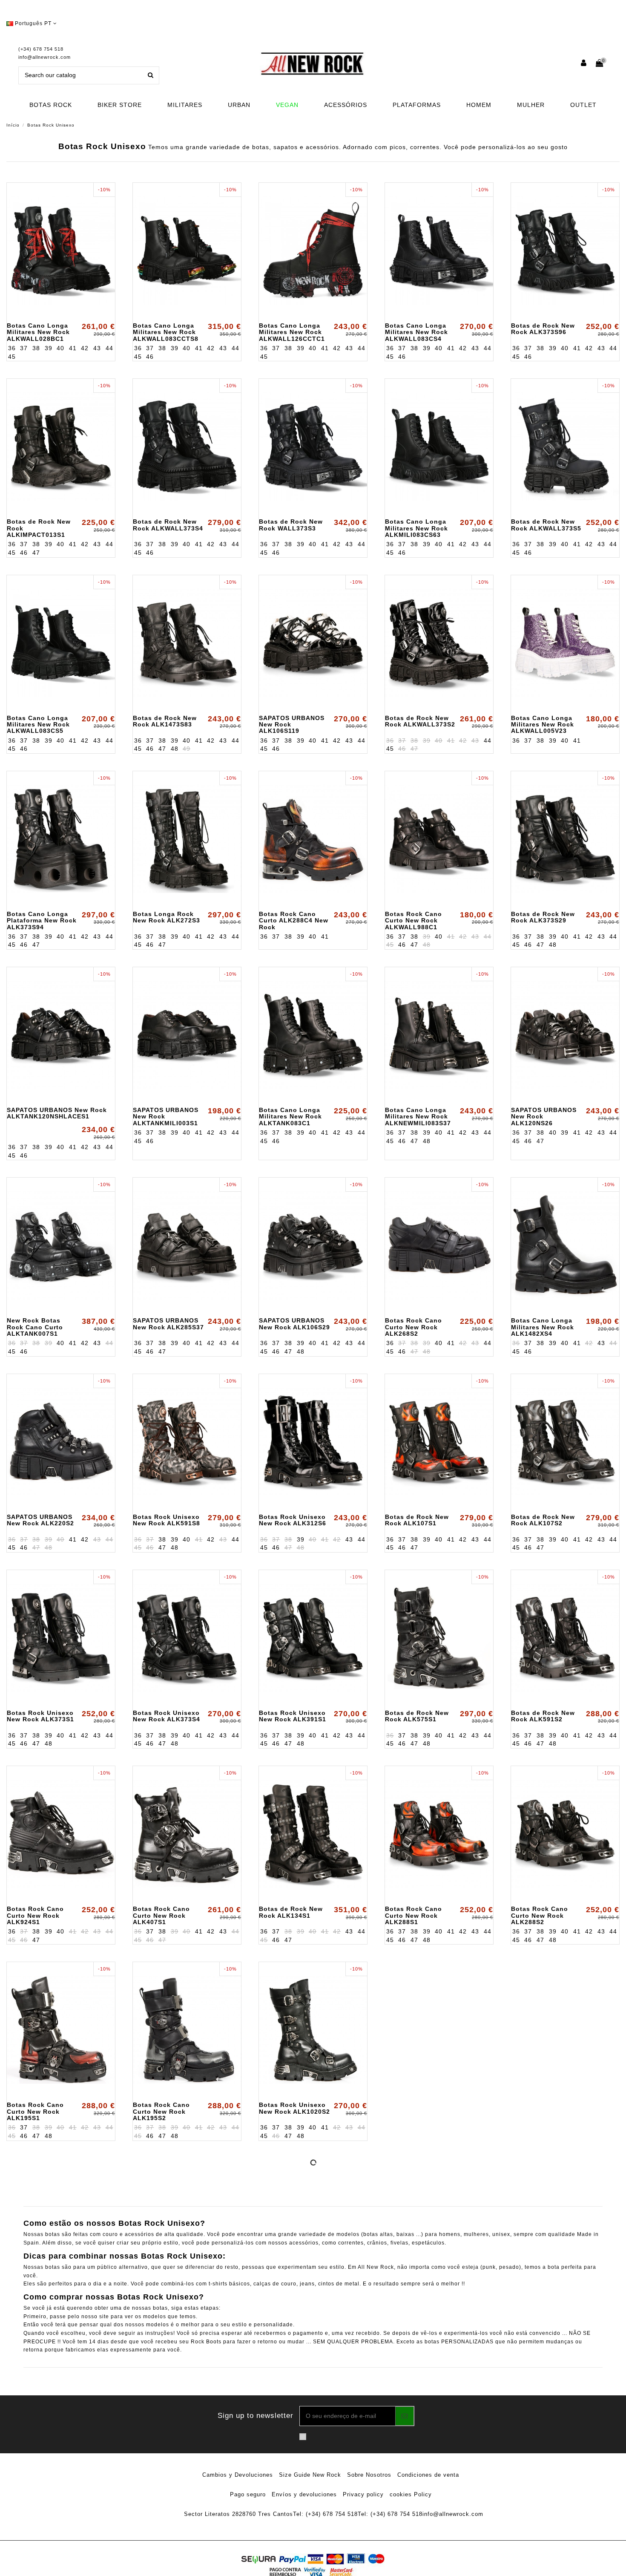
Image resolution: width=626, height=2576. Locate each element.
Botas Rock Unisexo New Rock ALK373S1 (40, 1716)
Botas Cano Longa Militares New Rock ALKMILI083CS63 (416, 528)
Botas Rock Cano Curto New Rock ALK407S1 (161, 1915)
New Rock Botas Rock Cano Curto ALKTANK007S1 (35, 1327)
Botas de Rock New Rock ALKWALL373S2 (420, 721)
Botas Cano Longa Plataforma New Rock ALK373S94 (42, 921)
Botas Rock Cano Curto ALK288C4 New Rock (294, 921)
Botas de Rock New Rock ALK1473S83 (165, 721)
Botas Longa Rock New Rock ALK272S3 (167, 917)
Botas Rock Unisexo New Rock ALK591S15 (42, 2447)
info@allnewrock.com (45, 57)
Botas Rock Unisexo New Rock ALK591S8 (167, 1520)
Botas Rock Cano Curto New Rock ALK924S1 (35, 1915)
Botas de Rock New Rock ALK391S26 (417, 2278)
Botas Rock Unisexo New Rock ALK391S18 (294, 2278)
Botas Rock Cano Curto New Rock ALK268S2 (414, 1327)
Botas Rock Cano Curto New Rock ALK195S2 (161, 2111)
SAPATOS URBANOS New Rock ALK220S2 (40, 1520)
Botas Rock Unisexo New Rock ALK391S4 (419, 2108)
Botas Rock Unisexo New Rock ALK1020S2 (294, 2108)
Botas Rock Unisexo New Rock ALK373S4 (167, 1716)
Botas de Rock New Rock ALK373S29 (543, 917)
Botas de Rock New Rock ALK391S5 (543, 2081)
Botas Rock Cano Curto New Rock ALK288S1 (414, 1915)
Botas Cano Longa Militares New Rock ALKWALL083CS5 (38, 725)
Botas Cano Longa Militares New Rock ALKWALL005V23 (543, 725)
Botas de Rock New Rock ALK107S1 (417, 1520)
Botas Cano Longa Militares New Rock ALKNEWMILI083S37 (418, 1117)
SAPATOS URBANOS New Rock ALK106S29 (294, 1324)
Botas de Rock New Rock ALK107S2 (543, 1520)
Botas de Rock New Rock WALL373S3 (291, 525)
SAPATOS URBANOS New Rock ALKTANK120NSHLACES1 (57, 1113)
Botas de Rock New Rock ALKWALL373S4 (168, 525)
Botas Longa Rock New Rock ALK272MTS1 (163, 2281)
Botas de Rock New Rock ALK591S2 (543, 1716)
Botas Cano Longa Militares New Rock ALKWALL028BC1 (38, 332)
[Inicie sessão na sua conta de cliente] (584, 64)
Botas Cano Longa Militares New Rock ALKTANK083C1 (290, 1117)
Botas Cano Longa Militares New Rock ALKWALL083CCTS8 (166, 332)
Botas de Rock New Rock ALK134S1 (291, 1912)
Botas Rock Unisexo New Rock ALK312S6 (293, 1520)
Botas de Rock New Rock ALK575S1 (417, 1716)
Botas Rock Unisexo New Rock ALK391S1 (293, 1716)
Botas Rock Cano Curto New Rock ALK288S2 (540, 1915)
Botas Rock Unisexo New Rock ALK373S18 (42, 2278)
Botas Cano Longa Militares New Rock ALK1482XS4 (543, 1327)
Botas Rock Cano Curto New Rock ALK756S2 (161, 2450)
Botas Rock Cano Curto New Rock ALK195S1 (35, 2111)
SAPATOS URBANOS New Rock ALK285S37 (168, 1324)
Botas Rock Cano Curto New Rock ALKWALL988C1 (414, 921)
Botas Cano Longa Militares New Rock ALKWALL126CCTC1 (292, 332)
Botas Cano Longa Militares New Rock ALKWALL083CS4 (416, 332)
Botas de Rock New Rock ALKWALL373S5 (546, 525)
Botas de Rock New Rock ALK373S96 (543, 329)
